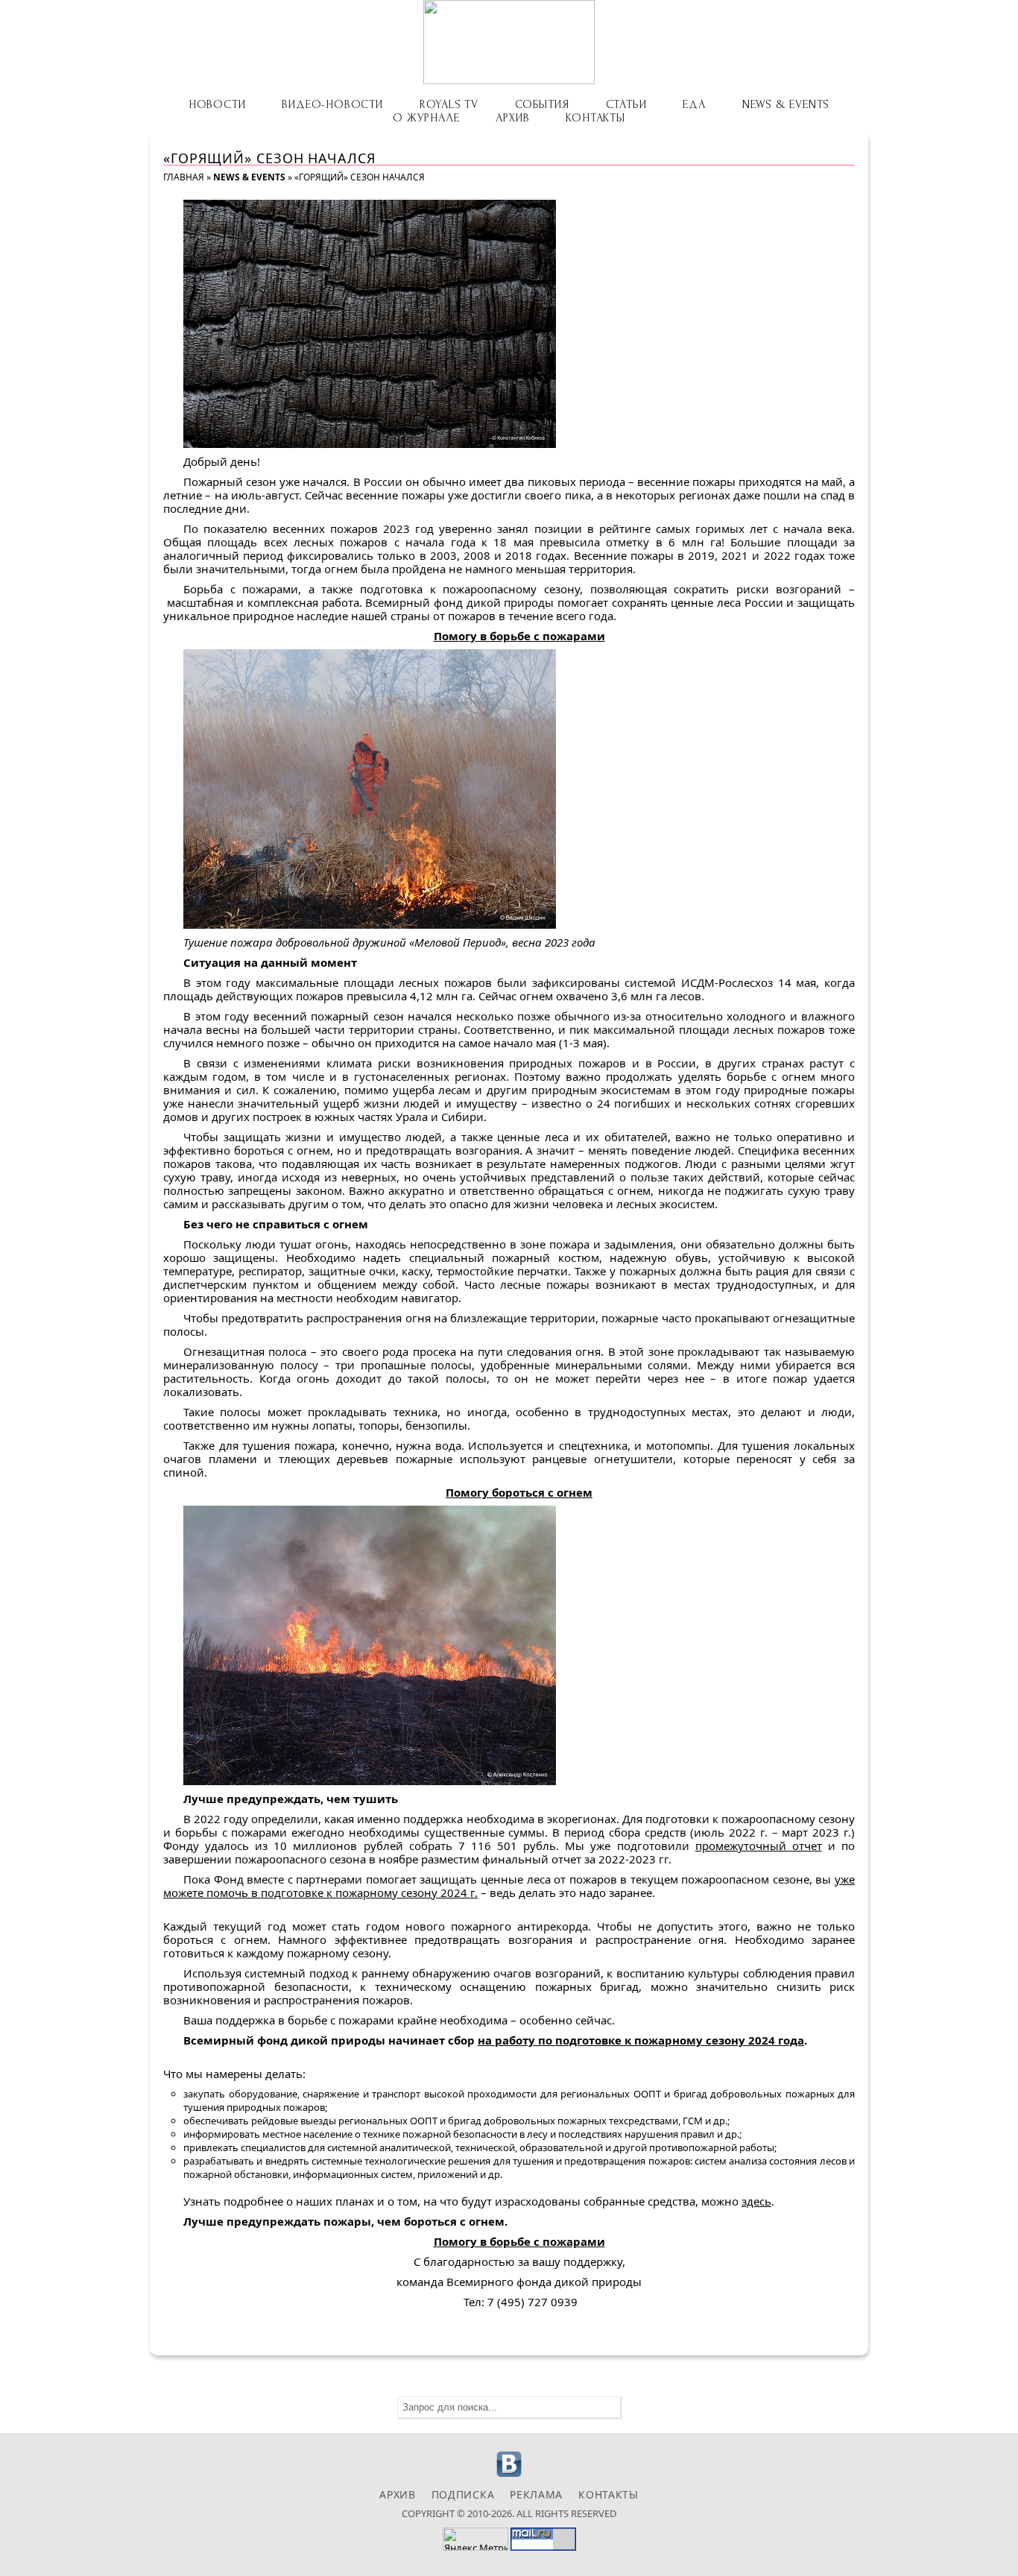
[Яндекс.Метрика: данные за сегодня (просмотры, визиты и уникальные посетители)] (475, 2539)
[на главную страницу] (509, 42)
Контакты (595, 118)
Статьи (626, 104)
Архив (512, 118)
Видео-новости (332, 104)
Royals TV (449, 104)
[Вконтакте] (509, 2475)
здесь (756, 2201)
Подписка (463, 2494)
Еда (694, 104)
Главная (184, 177)
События (542, 104)
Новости (217, 104)
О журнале (426, 118)
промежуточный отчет (759, 1846)
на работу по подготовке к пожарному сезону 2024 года (641, 2040)
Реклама (536, 2494)
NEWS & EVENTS (786, 104)
